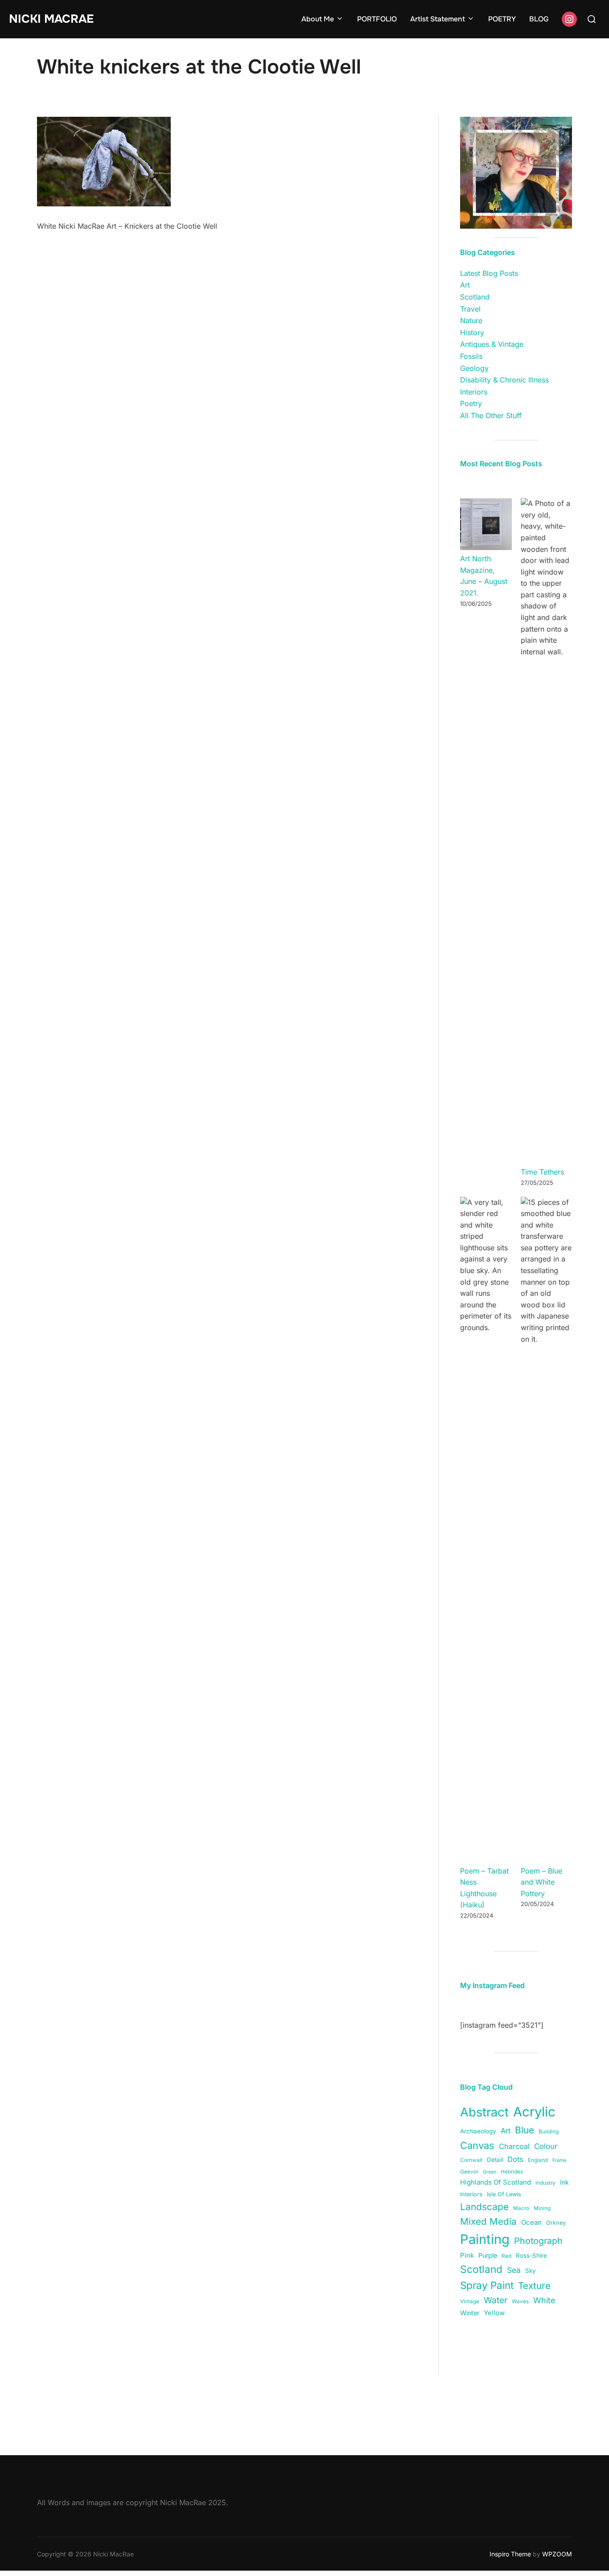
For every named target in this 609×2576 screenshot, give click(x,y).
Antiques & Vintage (492, 344)
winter (470, 2313)
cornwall (471, 2160)
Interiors (474, 392)
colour (546, 2146)
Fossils (471, 356)
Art (465, 285)
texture (534, 2286)
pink (467, 2255)
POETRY (502, 19)
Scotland (475, 297)
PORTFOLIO (377, 19)
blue (525, 2130)
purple (488, 2255)
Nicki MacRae (51, 19)
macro (521, 2208)
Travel (470, 309)
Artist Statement (438, 19)
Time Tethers (542, 1172)
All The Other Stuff (491, 415)
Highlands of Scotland (496, 2182)
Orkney (556, 2223)
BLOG (539, 19)
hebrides (512, 2172)
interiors (471, 2194)
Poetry (471, 403)
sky (531, 2271)
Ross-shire (531, 2256)
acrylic (534, 2112)
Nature (471, 320)
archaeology (478, 2131)
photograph (538, 2241)
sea (514, 2270)
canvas (477, 2145)
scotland (481, 2269)
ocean (531, 2222)
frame (559, 2160)
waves (520, 2301)
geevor (469, 2172)
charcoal (514, 2146)
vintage (470, 2301)
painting (485, 2239)
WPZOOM (557, 2554)
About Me (318, 19)
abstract (484, 2112)
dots (515, 2159)
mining (542, 2208)
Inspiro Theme (510, 2554)
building (549, 2132)
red (506, 2256)
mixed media (488, 2221)
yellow (494, 2313)
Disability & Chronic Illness (504, 380)
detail (495, 2160)
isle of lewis (504, 2194)
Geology (474, 368)
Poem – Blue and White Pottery (541, 1882)
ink (564, 2182)
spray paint (487, 2285)
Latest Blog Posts (489, 273)
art (506, 2131)
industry (545, 2183)
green (490, 2172)
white (544, 2300)
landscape (484, 2207)
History (472, 333)
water (496, 2300)
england (538, 2160)
